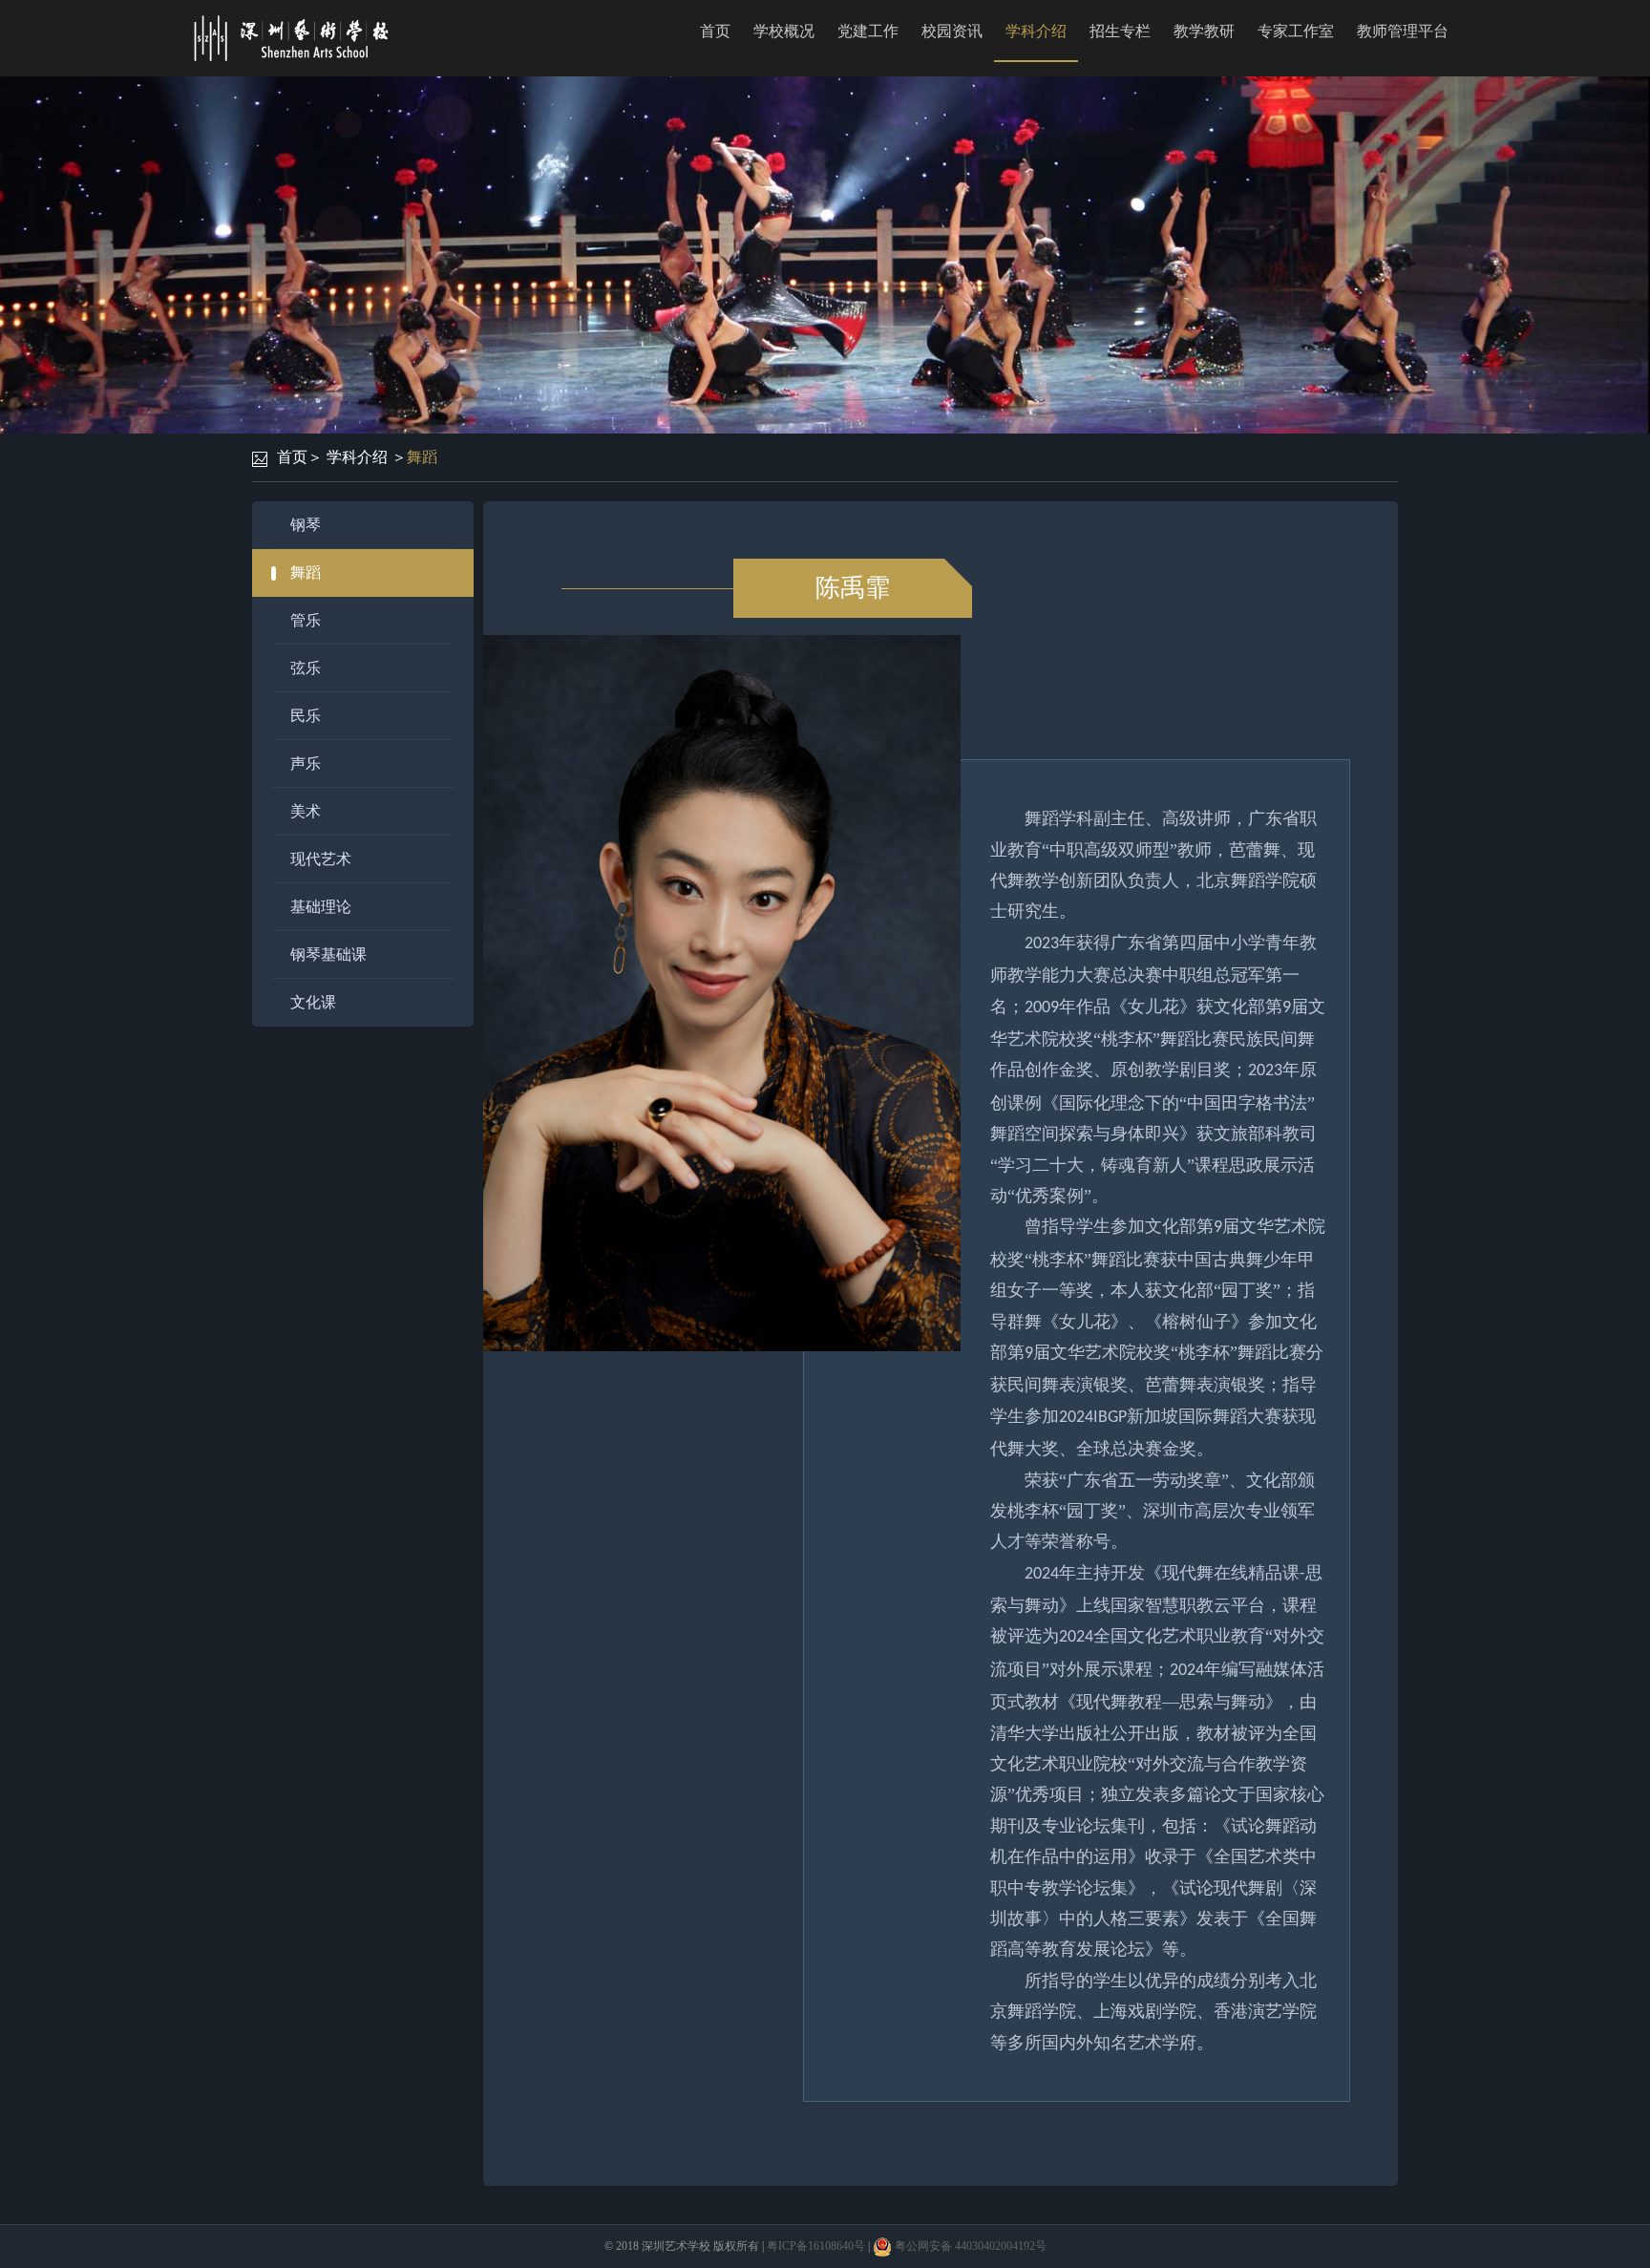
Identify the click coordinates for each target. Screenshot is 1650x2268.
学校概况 (784, 31)
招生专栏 (1120, 31)
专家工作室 (1296, 31)
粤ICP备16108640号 (816, 2246)
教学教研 (1204, 31)
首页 (715, 31)
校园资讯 (952, 31)
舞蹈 (422, 457)
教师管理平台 (1403, 31)
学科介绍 (1036, 31)
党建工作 (868, 31)
